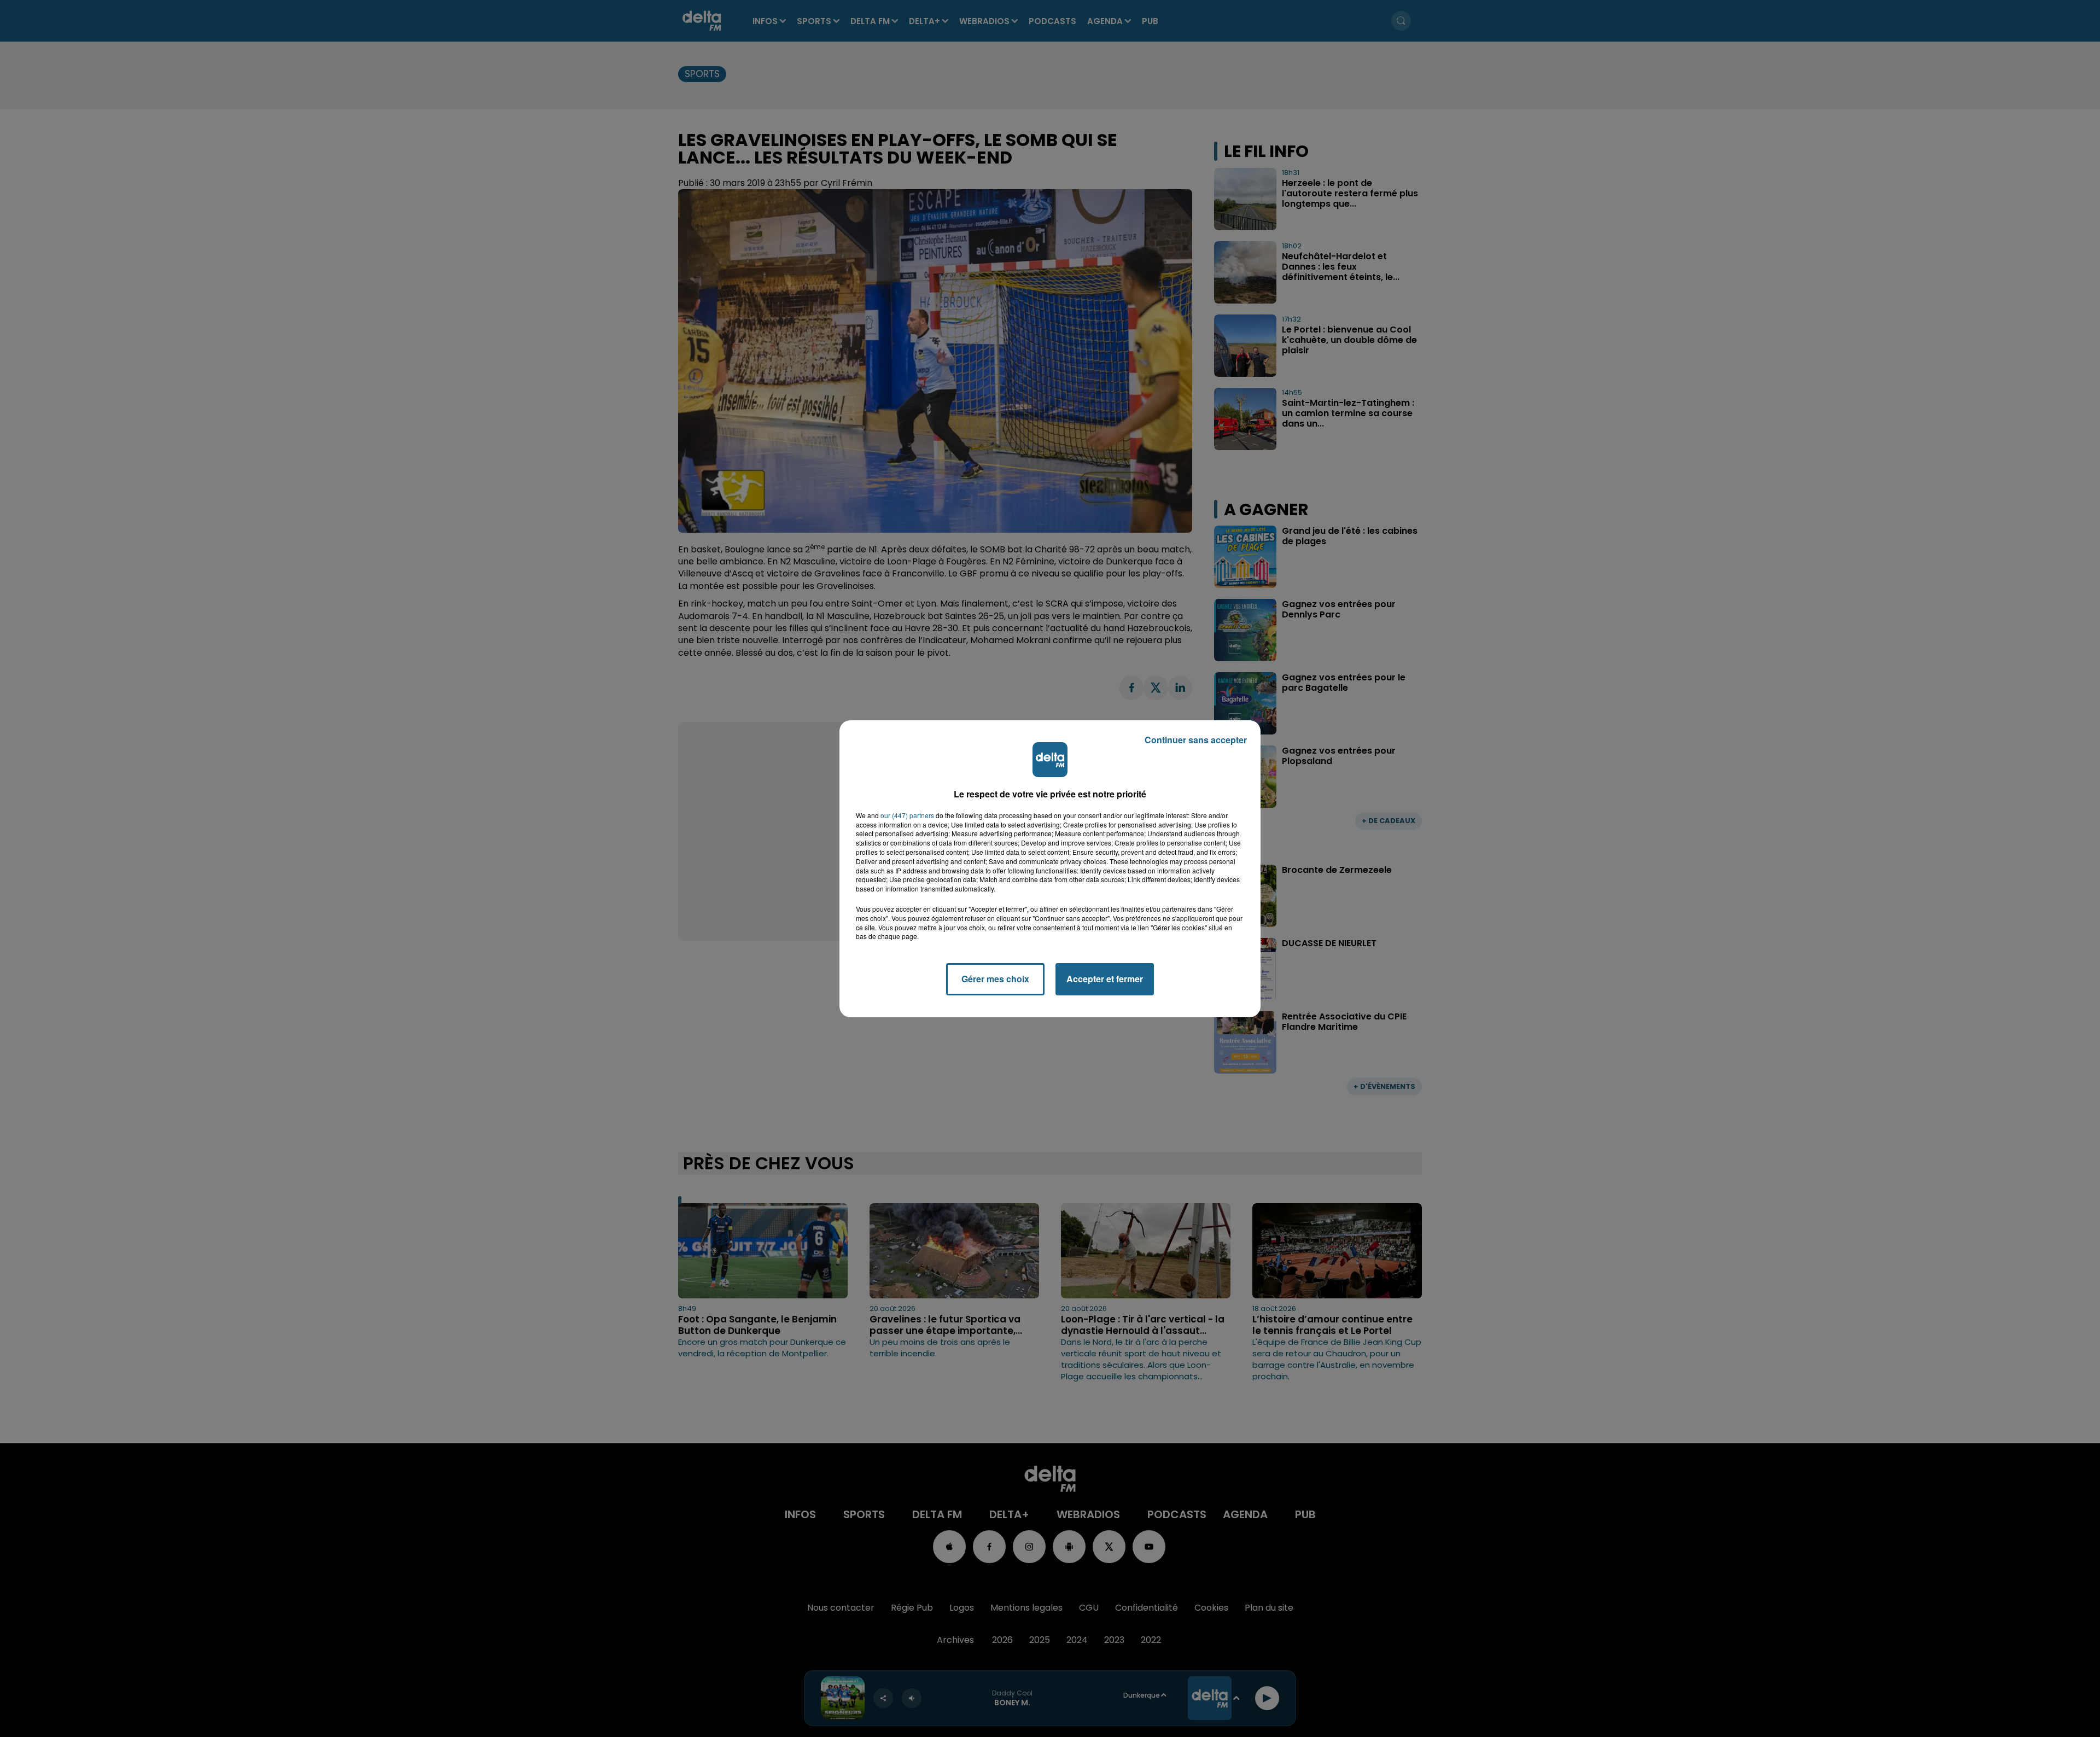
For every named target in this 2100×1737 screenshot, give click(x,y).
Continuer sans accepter (1196, 740)
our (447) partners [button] (907, 815)
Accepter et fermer (1105, 979)
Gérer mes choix (995, 979)
